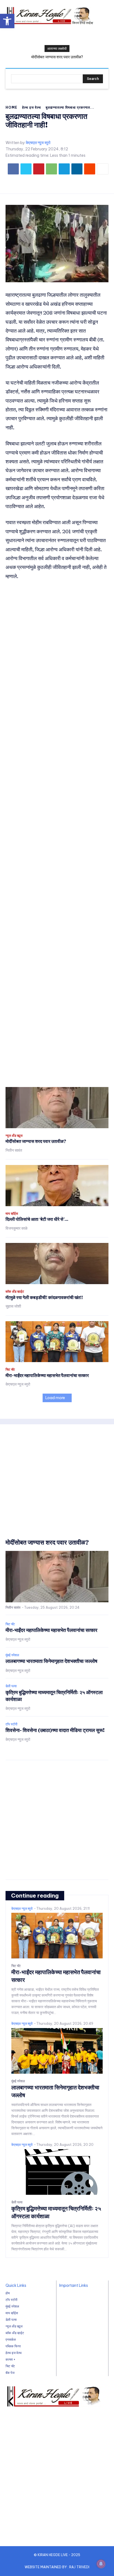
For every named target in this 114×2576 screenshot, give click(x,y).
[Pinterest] (39, 169)
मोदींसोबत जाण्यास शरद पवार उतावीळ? (57, 57)
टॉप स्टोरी (11, 1724)
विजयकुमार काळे (16, 1228)
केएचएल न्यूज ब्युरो (38, 143)
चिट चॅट (10, 1370)
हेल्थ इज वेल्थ (32, 107)
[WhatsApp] (51, 169)
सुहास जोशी (13, 1306)
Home (11, 107)
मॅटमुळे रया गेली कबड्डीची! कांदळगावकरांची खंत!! (44, 1297)
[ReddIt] (90, 169)
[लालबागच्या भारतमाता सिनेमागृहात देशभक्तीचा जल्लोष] (57, 2051)
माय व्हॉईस (12, 1214)
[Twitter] (26, 169)
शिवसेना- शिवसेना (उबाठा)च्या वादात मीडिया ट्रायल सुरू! (55, 1730)
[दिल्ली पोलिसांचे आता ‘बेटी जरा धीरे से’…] (57, 1186)
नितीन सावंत (14, 1150)
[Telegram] (64, 169)
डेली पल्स (11, 1686)
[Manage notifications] (101, 2564)
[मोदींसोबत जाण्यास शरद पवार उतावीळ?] (57, 1108)
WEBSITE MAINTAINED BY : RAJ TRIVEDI (57, 2567)
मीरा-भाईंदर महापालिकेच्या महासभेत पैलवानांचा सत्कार (47, 1375)
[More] (103, 169)
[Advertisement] (57, 834)
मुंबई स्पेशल (12, 1655)
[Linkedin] (77, 169)
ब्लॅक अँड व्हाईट (15, 1292)
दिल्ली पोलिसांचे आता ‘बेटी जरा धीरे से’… (37, 1219)
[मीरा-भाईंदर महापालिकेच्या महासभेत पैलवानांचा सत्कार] (57, 1342)
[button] (7, 21)
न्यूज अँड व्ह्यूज (14, 1136)
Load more (55, 1398)
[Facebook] (13, 169)
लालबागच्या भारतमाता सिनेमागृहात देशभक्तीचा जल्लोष (51, 1661)
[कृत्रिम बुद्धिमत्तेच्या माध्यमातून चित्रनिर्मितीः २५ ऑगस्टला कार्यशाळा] (57, 2172)
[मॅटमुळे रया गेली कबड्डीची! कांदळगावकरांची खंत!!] (57, 1264)
